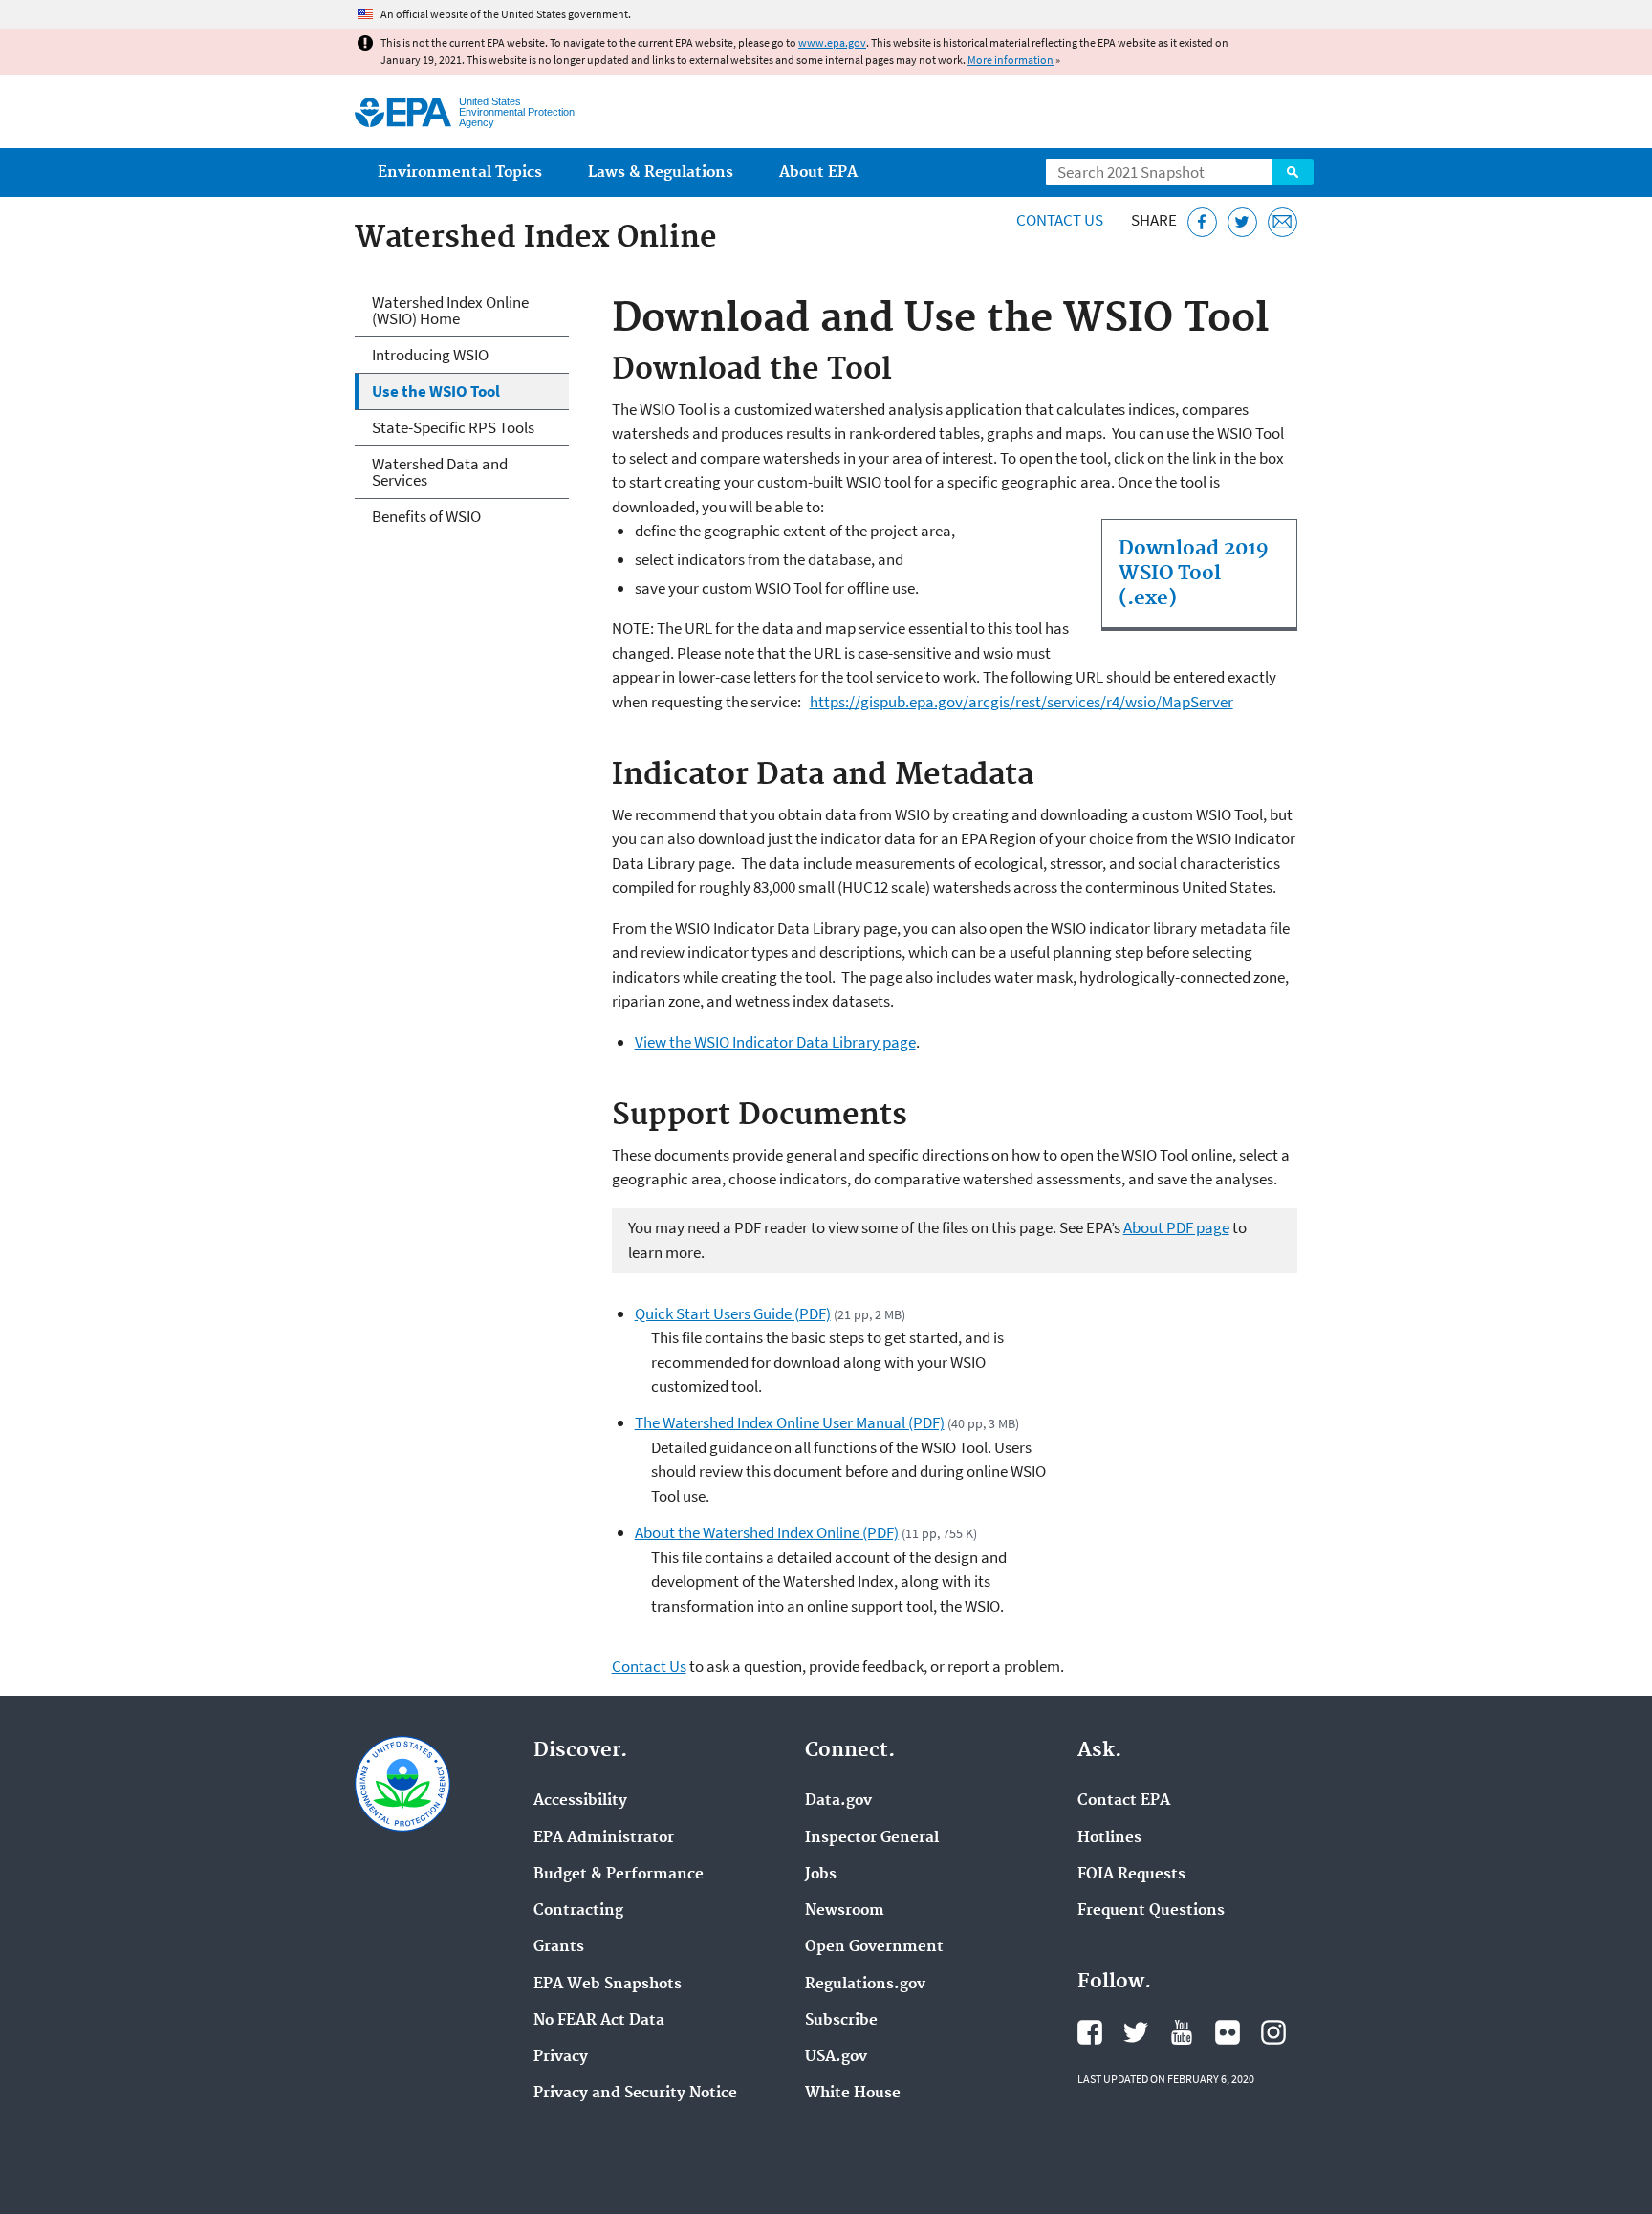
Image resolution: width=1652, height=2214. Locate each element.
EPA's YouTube (1182, 2032)
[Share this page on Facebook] (1202, 222)
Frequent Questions (1151, 1911)
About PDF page (1176, 1227)
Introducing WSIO (430, 355)
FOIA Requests (1131, 1875)
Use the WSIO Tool (436, 391)
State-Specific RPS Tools (453, 427)
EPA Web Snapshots (608, 1985)
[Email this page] (1282, 222)
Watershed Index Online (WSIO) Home (450, 310)
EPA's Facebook (1090, 2032)
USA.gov (836, 2057)
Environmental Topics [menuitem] (460, 173)
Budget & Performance (619, 1875)
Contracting (578, 1911)
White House (853, 2094)
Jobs (821, 1875)
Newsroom (845, 1911)
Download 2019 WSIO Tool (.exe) (1194, 574)
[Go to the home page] (403, 112)
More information (1011, 60)
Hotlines (1109, 1838)
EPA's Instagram (1273, 2032)
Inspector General (872, 1838)
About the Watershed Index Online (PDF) (767, 1532)
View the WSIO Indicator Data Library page (775, 1042)
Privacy (561, 2057)
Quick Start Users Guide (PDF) (733, 1313)
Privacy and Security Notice (635, 2094)
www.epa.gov (832, 43)
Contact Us (1060, 220)
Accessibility (580, 1801)
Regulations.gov (865, 1985)
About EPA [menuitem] (818, 173)
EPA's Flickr (1228, 2032)
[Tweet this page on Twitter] (1242, 222)
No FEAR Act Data (599, 2021)
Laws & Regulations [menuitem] (661, 173)
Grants (559, 1947)
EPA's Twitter (1136, 2032)
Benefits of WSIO (426, 516)
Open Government (874, 1947)
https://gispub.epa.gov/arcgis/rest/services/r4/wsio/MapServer (1022, 702)
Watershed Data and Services (440, 472)
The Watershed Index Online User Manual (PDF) (790, 1422)
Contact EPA (1124, 1801)
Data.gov (838, 1801)
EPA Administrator (604, 1838)
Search (1293, 172)
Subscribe (841, 2021)
